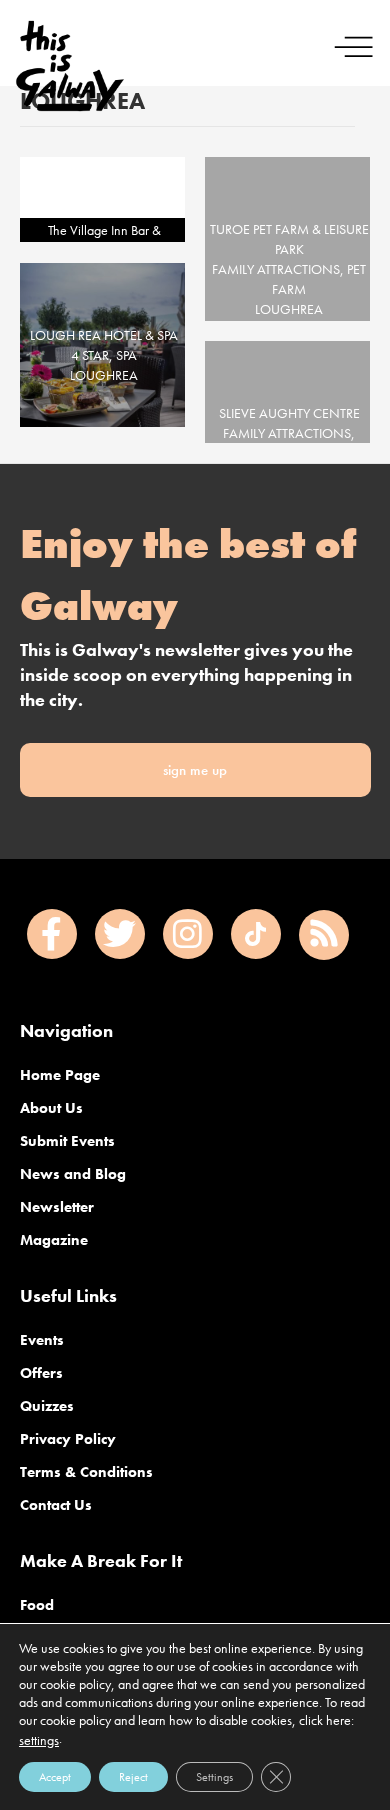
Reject (133, 1777)
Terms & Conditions (86, 1472)
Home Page (60, 1075)
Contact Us (56, 1505)
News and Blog (73, 1174)
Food (37, 1605)
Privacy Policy (68, 1439)
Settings (214, 1777)
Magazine (54, 1240)
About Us (51, 1108)
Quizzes (47, 1406)
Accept (55, 1777)
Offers (41, 1373)
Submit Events (67, 1141)
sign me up (195, 770)
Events (42, 1340)
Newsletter (57, 1207)
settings (39, 1740)
